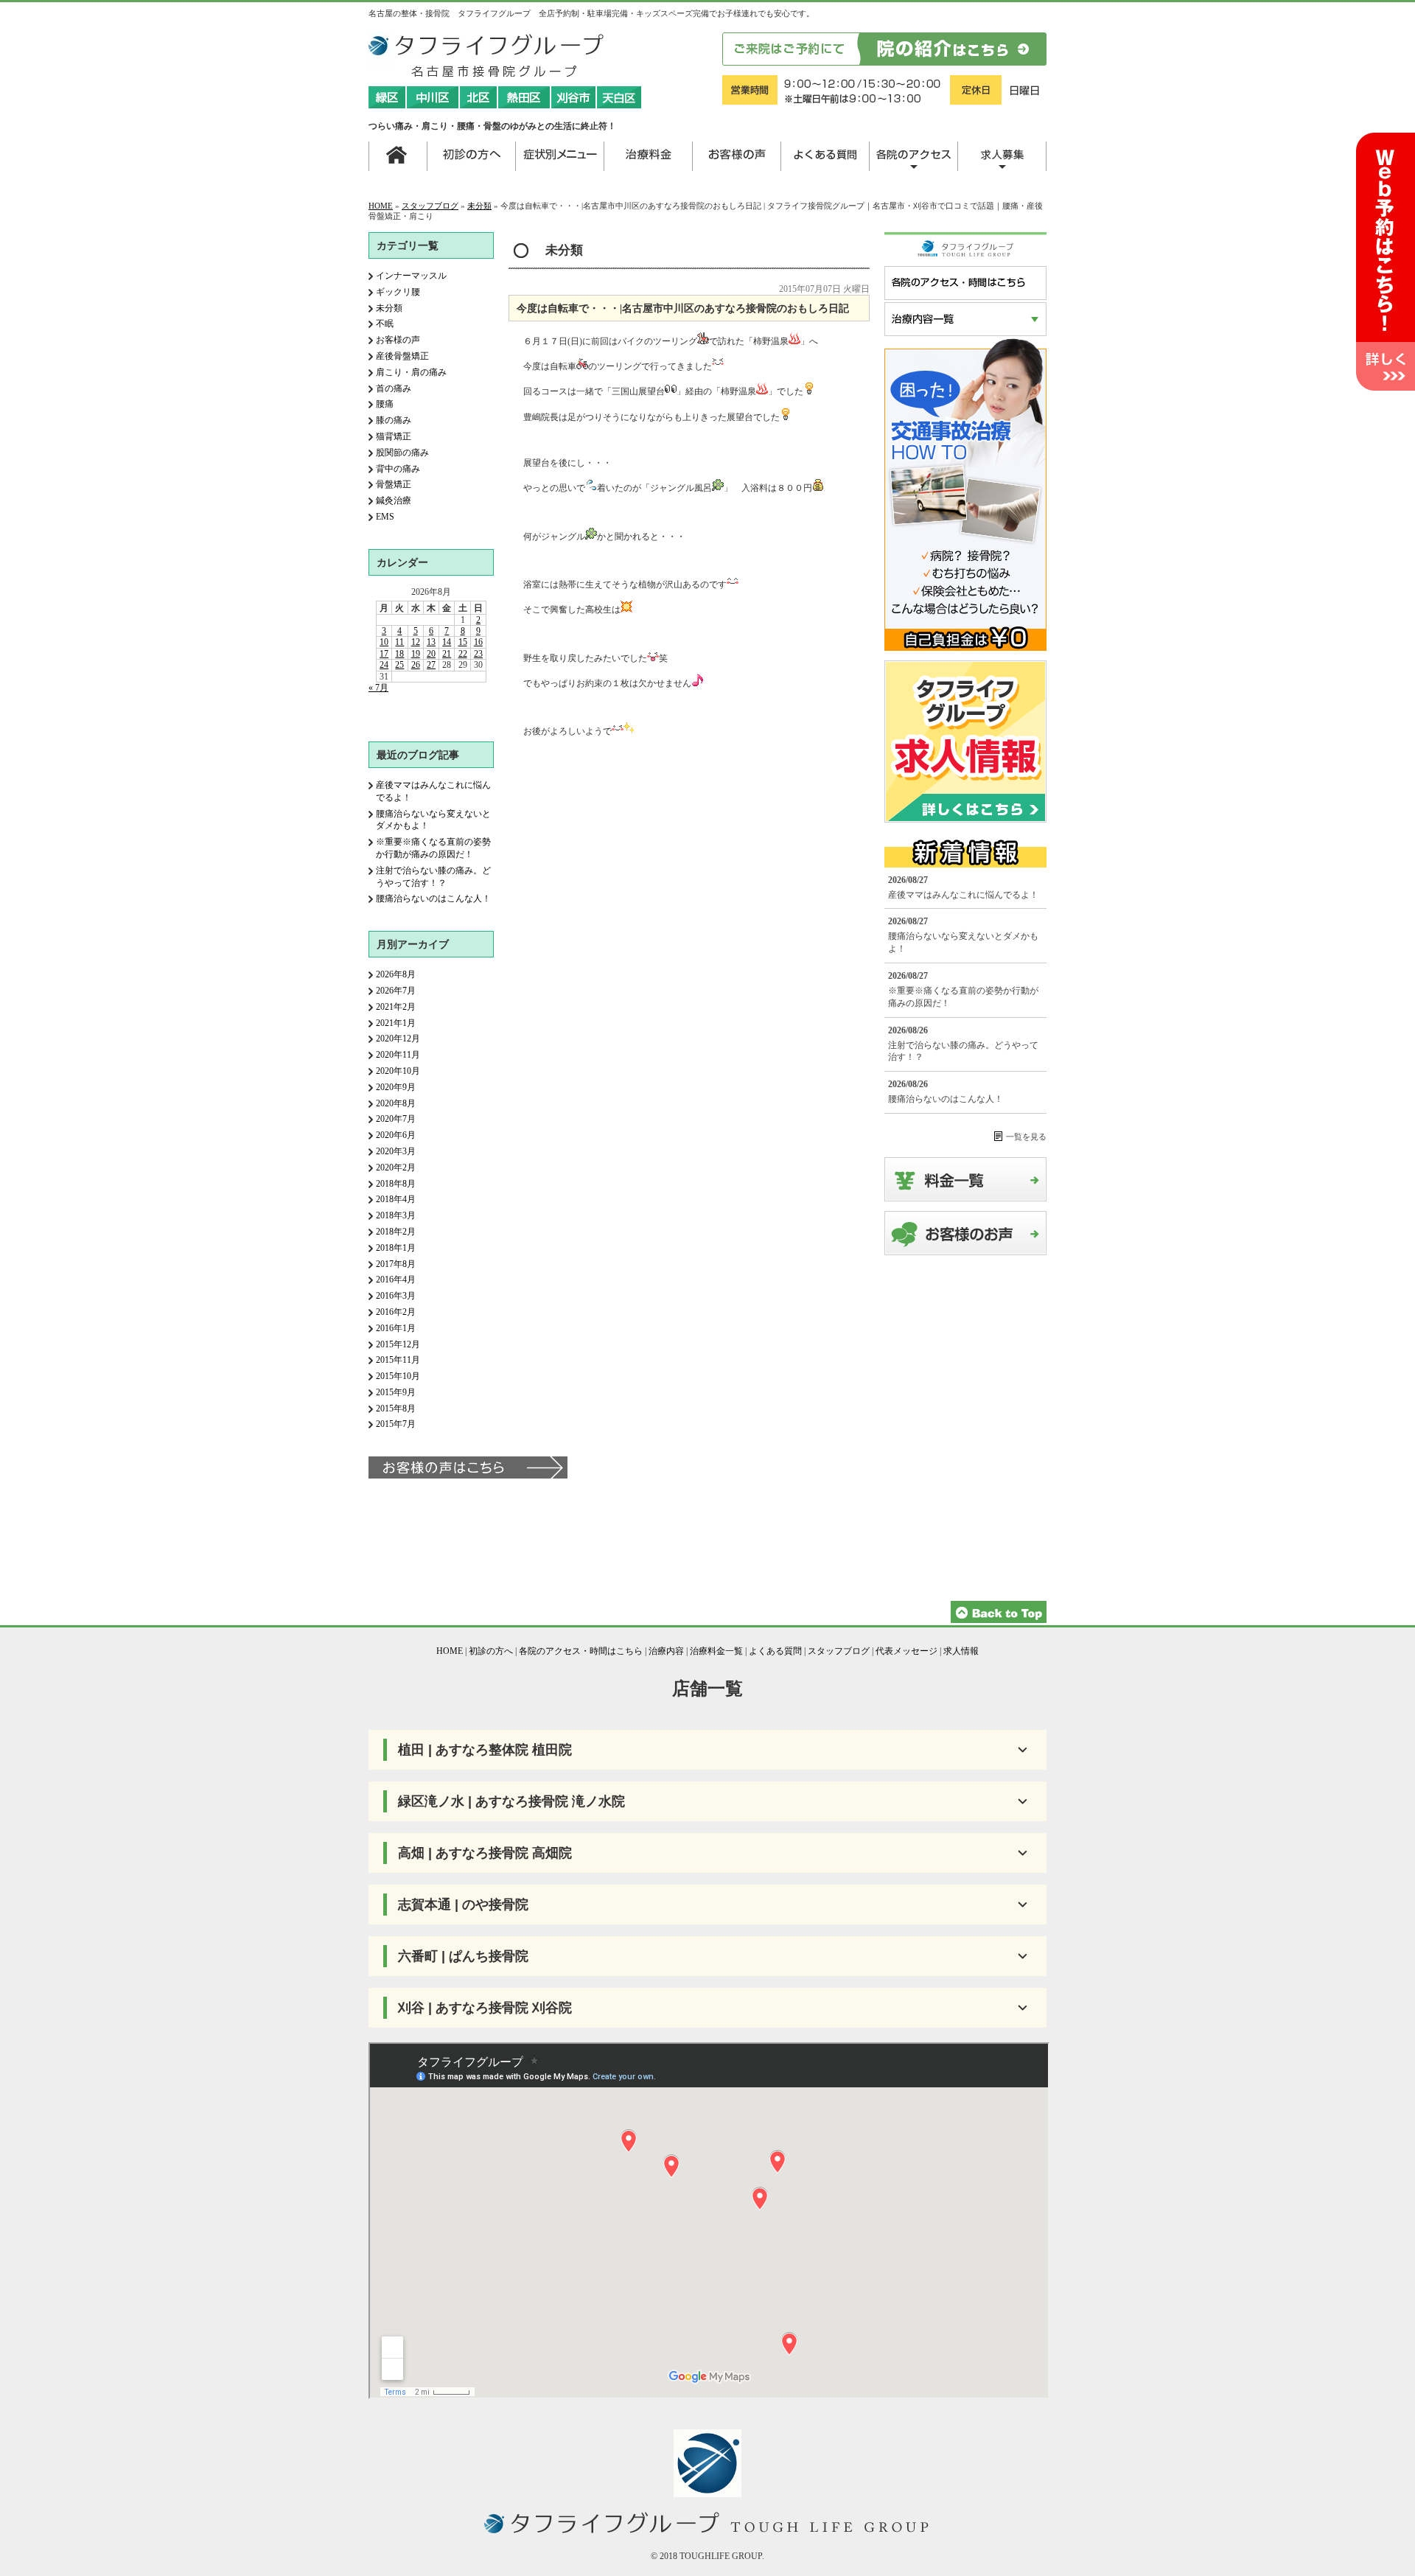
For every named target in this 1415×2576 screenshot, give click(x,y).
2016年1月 (396, 1328)
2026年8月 (396, 974)
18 (399, 654)
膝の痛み (394, 420)
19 (416, 654)
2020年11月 (398, 1055)
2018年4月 (396, 1199)
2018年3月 (396, 1215)
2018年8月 (396, 1184)
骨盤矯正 (394, 484)
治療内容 (666, 1651)
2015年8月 (396, 1409)
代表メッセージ (906, 1651)
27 (431, 665)
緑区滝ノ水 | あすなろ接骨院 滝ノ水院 (511, 1801)
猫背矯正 (394, 436)
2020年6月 (396, 1135)
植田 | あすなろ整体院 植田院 (485, 1750)
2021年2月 (396, 1007)
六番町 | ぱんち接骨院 (463, 1956)
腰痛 (385, 404)
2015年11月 (398, 1360)
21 (447, 654)
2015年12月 (398, 1344)
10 (384, 642)
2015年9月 (396, 1392)
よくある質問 (775, 1651)
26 (416, 665)
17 (384, 654)
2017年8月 (396, 1264)
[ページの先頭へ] (999, 1620)
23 (478, 654)
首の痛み (394, 388)
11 (399, 642)
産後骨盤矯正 (402, 356)
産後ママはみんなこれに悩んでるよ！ (963, 895)
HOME (381, 206)
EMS (385, 517)
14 (447, 642)
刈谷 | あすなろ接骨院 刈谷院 (485, 2008)
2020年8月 (396, 1103)
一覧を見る (1026, 1137)
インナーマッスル (411, 276)
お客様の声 (398, 340)
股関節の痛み (402, 453)
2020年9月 (396, 1087)
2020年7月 (396, 1119)
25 (399, 665)
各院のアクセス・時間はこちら (581, 1651)
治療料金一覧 (716, 1651)
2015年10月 (398, 1376)
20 (431, 654)
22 (463, 654)
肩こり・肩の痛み (411, 372)
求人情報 (961, 1651)
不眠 (385, 324)
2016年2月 (396, 1312)
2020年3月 (396, 1151)
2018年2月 (396, 1232)
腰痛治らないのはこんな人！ (433, 898)
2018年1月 (396, 1248)
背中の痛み (398, 469)
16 (478, 642)
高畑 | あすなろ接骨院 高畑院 (485, 1853)
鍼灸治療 (394, 500)
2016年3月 (396, 1296)
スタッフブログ (430, 206)
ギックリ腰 (398, 292)
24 (384, 665)
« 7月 (378, 688)
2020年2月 (396, 1167)
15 (463, 642)
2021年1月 (396, 1023)
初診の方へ (491, 1651)
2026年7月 (396, 991)
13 (431, 642)
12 (416, 642)
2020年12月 (398, 1039)
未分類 (479, 206)
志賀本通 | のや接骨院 (463, 1905)
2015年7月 (396, 1424)
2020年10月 (398, 1071)
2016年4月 (396, 1280)
